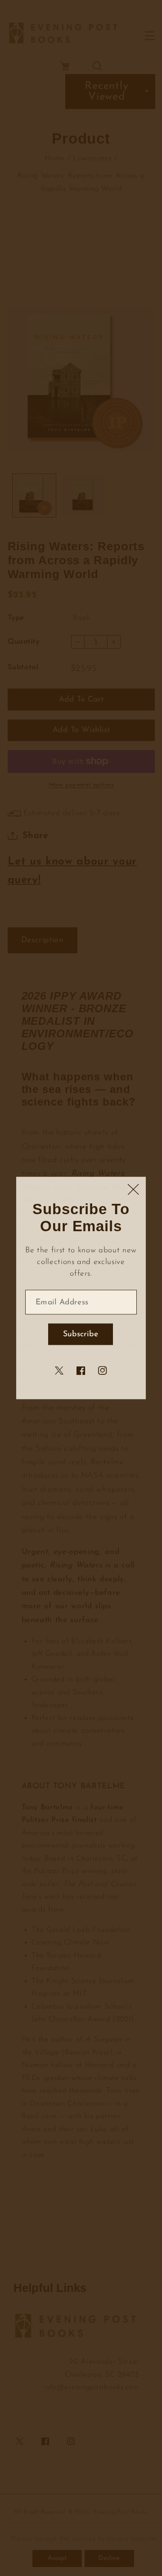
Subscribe (81, 1334)
